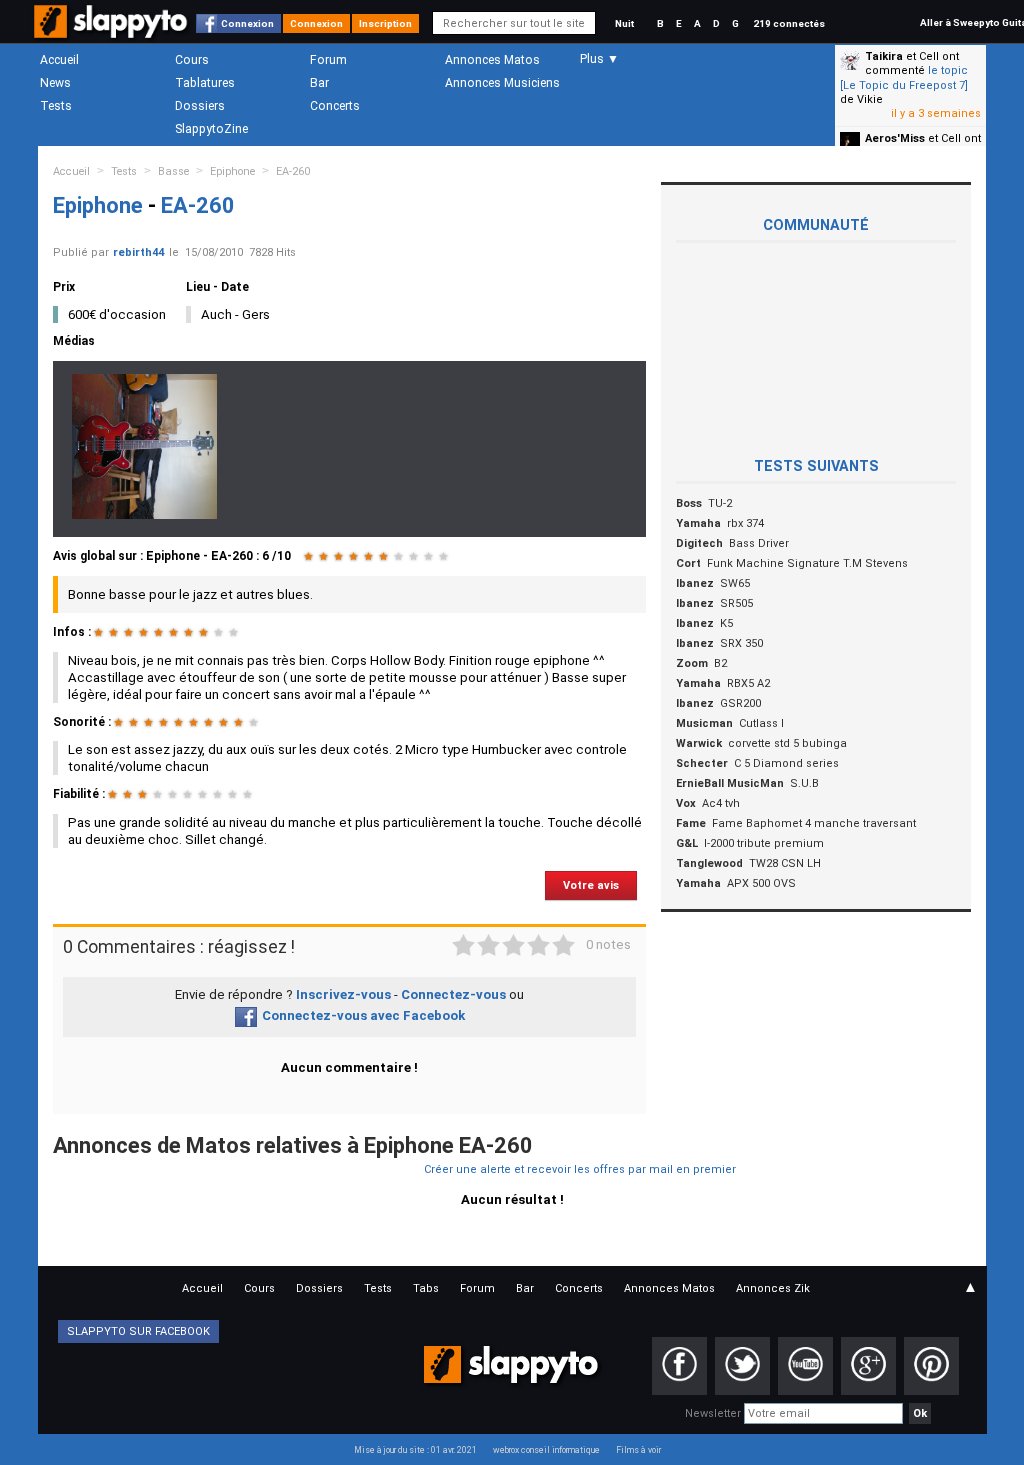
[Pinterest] (931, 1366)
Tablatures (205, 83)
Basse (173, 171)
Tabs (426, 1288)
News (55, 83)
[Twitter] (742, 1366)
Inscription (385, 23)
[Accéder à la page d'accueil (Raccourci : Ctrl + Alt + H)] (112, 31)
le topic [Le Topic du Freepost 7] (904, 77)
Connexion (247, 23)
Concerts (335, 106)
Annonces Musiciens (502, 83)
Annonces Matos (492, 60)
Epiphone (232, 171)
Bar (319, 83)
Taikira (884, 56)
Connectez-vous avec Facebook (363, 1015)
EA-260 (293, 171)
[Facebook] (679, 1366)
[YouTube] (805, 1366)
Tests (56, 106)
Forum (328, 60)
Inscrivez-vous (343, 994)
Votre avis (591, 885)
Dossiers (200, 106)
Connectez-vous (453, 994)
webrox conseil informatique (546, 1450)
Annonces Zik (773, 1288)
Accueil (59, 60)
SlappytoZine (211, 129)
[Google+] (868, 1366)
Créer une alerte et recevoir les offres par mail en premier (580, 1169)
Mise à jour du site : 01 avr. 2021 (415, 1450)
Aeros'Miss (895, 138)
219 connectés (789, 23)
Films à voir (638, 1450)
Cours (192, 60)
